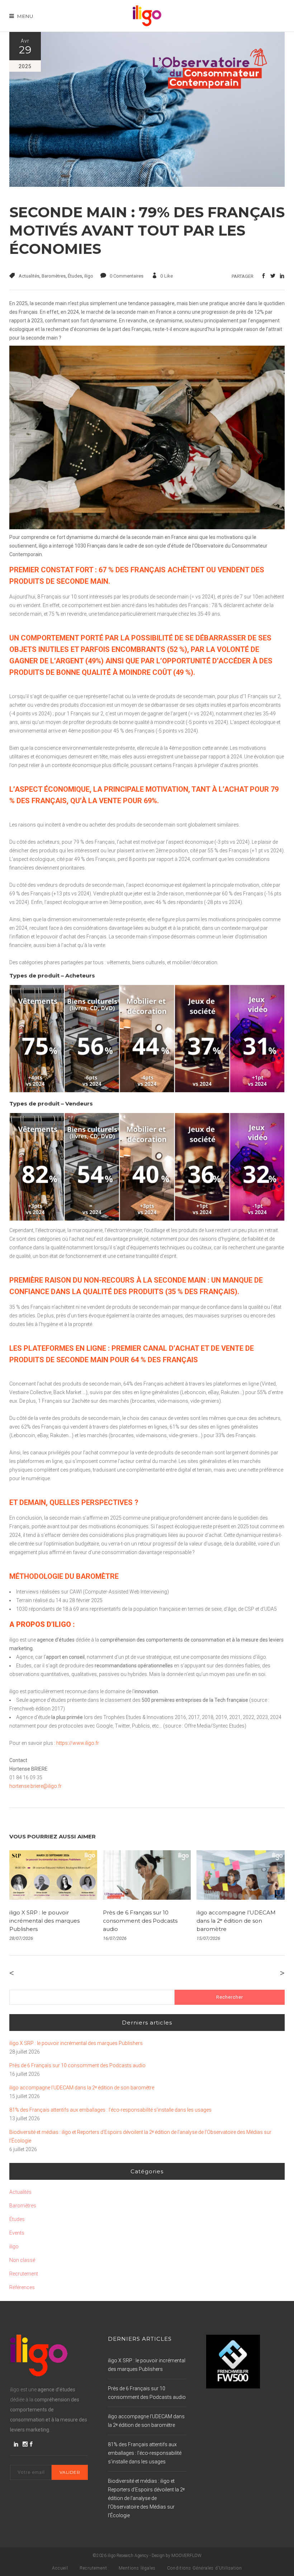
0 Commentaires (127, 276)
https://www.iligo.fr (78, 1743)
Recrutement (24, 2274)
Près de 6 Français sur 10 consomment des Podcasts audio (140, 1921)
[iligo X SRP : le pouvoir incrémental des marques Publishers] (53, 1875)
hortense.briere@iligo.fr (35, 1786)
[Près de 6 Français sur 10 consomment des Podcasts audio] (147, 1875)
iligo (89, 276)
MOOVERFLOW (186, 2556)
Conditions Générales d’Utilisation (205, 2568)
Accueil (60, 2568)
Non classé (22, 2260)
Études (75, 276)
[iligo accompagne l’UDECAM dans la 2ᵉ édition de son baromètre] (240, 1875)
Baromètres (54, 276)
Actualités (29, 276)
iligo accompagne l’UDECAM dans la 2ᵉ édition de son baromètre (236, 1921)
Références (22, 2287)
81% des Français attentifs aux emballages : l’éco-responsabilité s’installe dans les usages (110, 2110)
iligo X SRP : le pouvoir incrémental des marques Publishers (44, 1921)
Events (17, 2233)
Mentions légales (137, 2568)
